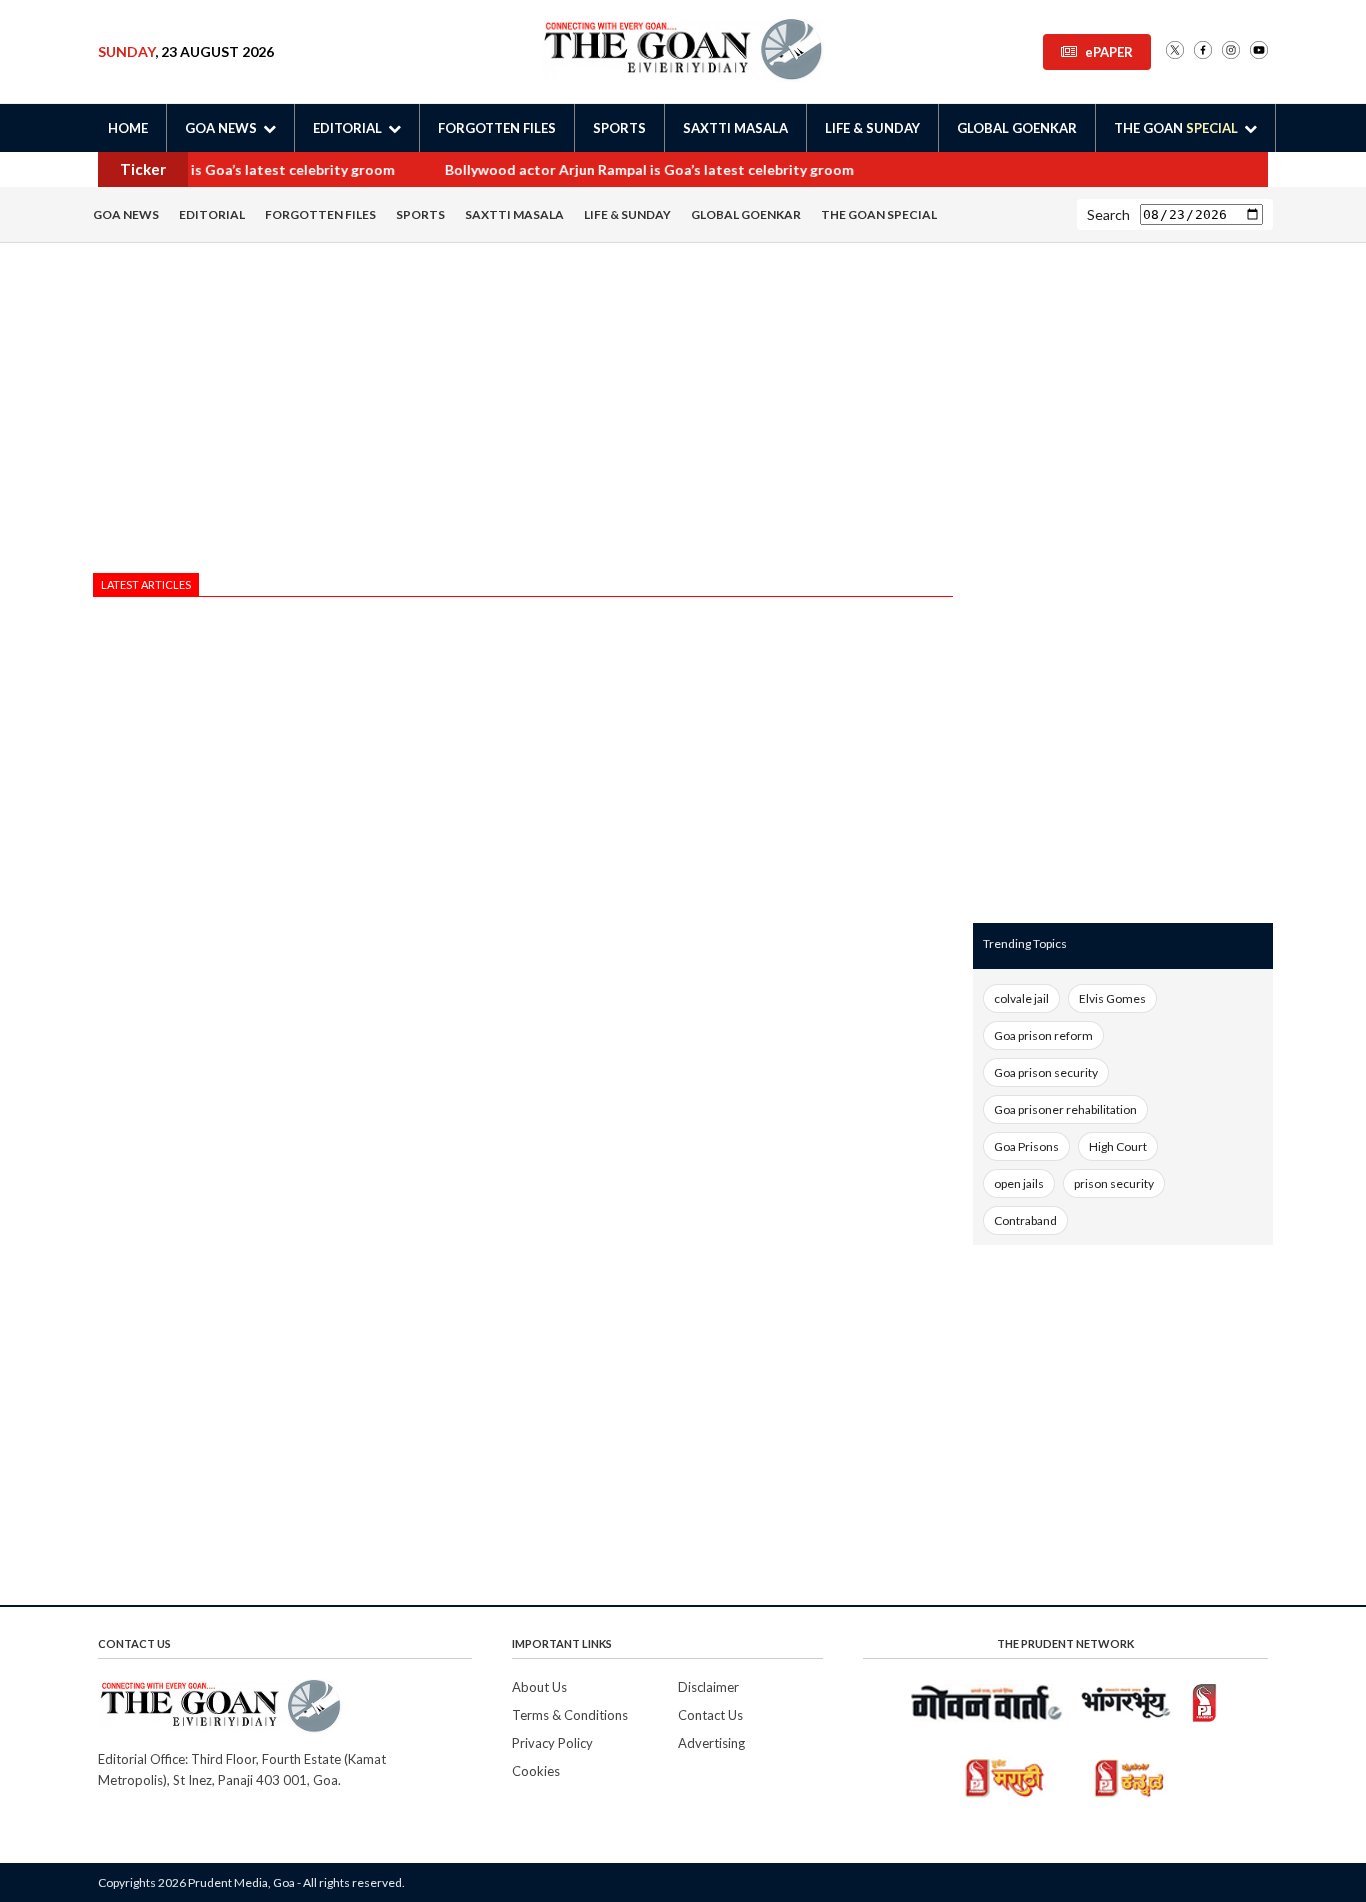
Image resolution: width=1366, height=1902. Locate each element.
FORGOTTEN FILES (497, 128)
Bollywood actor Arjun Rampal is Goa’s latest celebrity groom (643, 169)
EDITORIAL (212, 214)
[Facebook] (1203, 51)
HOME (128, 128)
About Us (539, 1687)
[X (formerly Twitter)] (1175, 51)
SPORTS (619, 128)
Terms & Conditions (570, 1715)
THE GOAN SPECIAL (879, 214)
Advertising (711, 1743)
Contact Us (710, 1715)
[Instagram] (1231, 51)
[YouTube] (1259, 51)
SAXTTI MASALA (735, 128)
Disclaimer (708, 1687)
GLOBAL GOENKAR (1017, 128)
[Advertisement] (523, 413)
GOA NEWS (126, 214)
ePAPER (1109, 52)
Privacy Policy (552, 1743)
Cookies (536, 1771)
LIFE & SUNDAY (872, 128)
